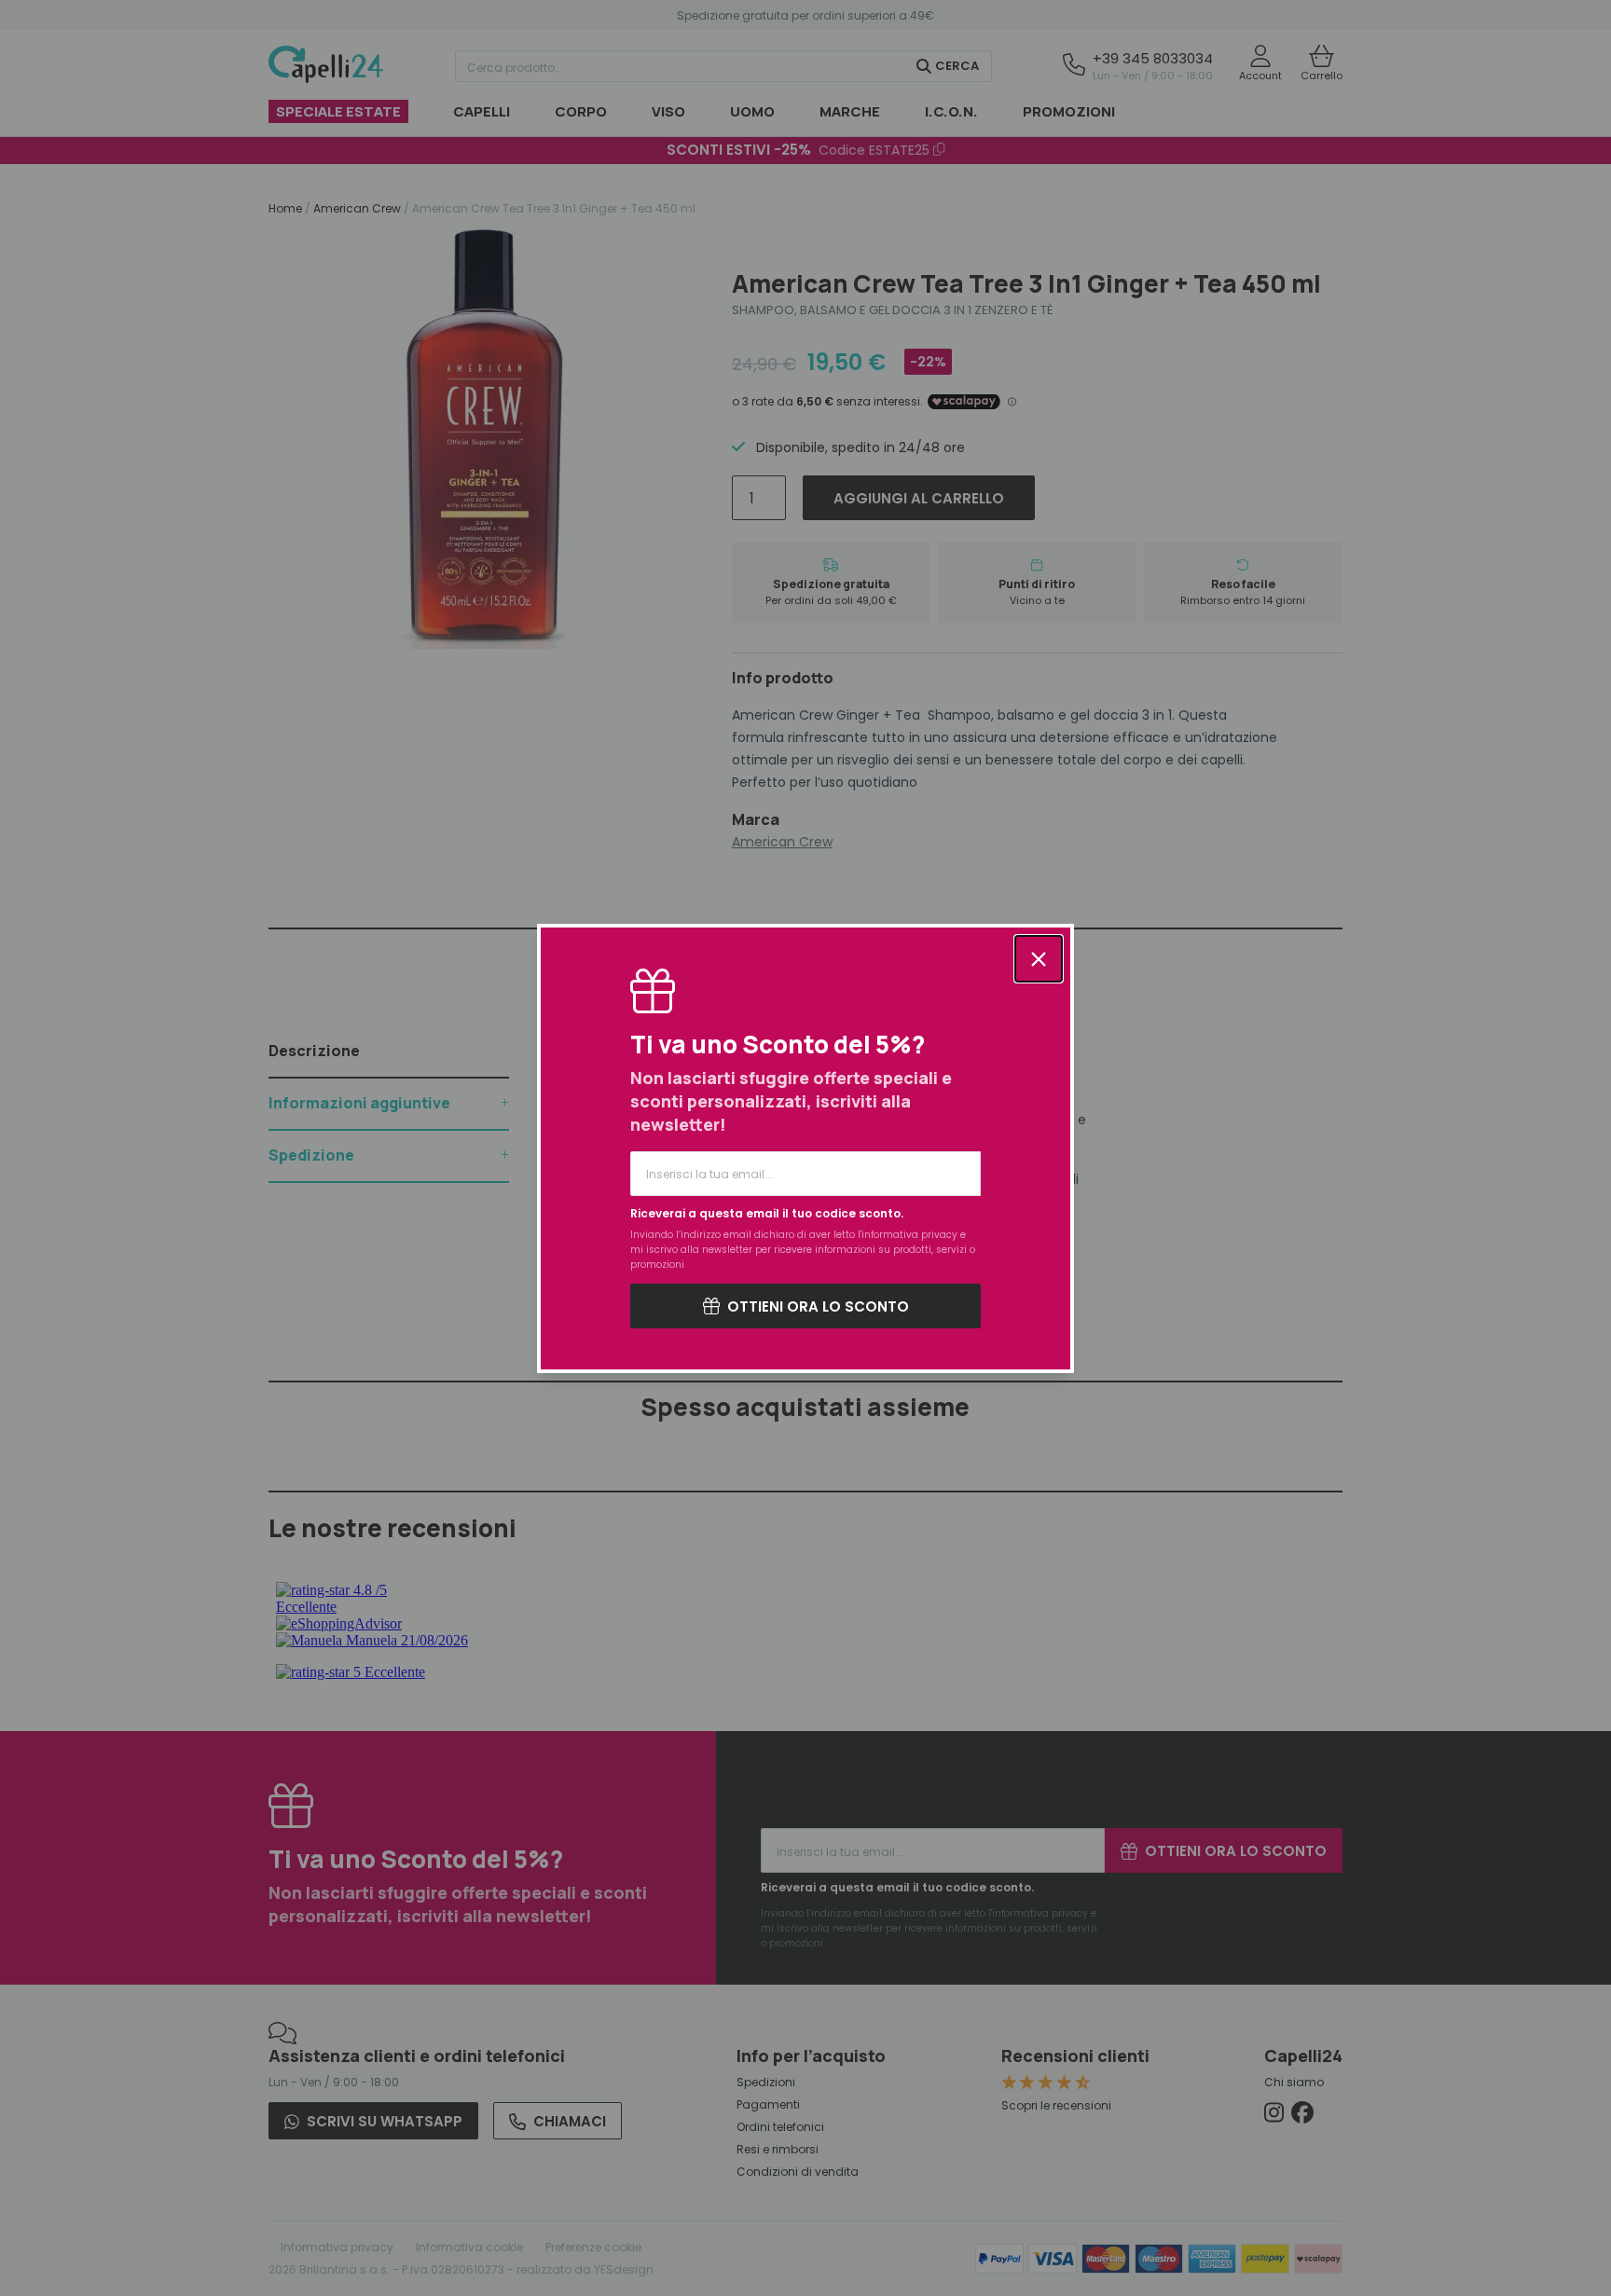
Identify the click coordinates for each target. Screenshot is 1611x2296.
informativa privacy (909, 1235)
